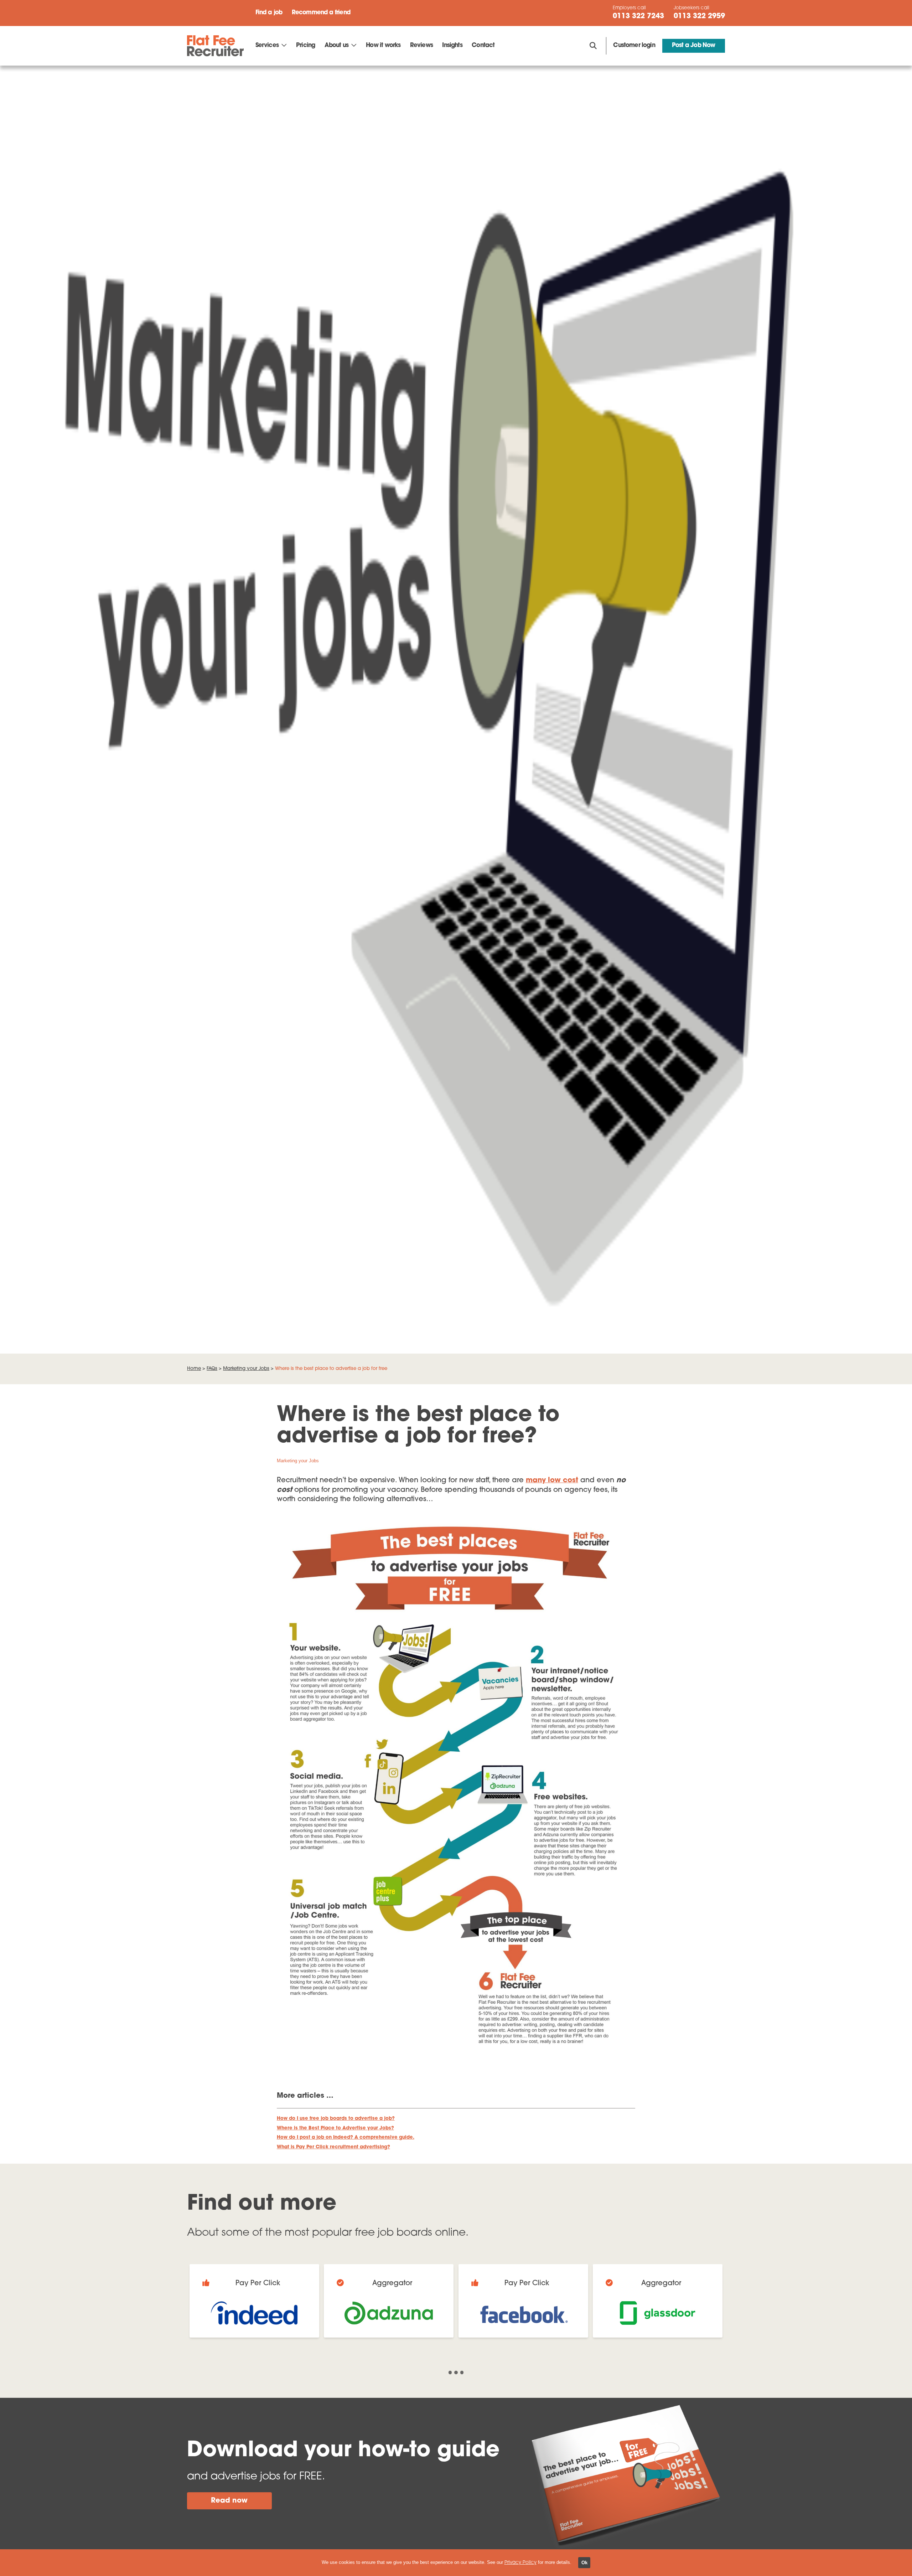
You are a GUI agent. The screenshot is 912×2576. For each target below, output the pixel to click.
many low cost (552, 1480)
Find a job (269, 13)
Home (194, 1369)
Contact (483, 46)
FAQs (212, 1369)
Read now (229, 2501)
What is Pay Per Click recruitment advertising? (333, 2147)
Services (267, 46)
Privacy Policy (520, 2563)
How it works (383, 46)
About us (336, 46)
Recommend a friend (321, 13)
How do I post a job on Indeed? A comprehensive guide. (346, 2137)
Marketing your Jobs (246, 1369)
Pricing (305, 46)
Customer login (634, 46)
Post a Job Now (693, 46)
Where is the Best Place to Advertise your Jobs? (335, 2128)
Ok (584, 2563)
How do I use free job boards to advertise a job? (336, 2119)
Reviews (421, 46)
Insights (452, 46)
